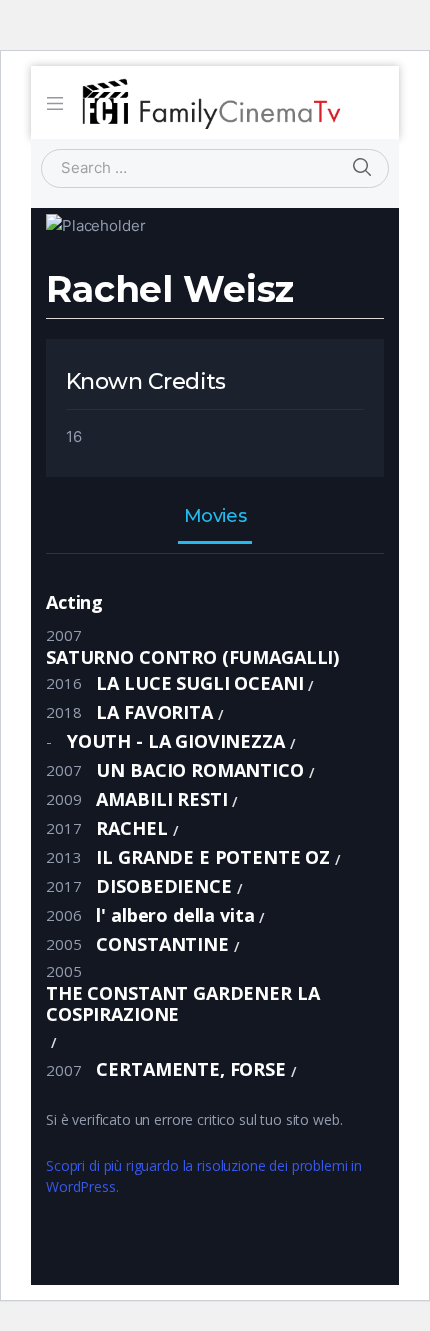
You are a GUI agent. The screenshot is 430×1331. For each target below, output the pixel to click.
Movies (215, 517)
